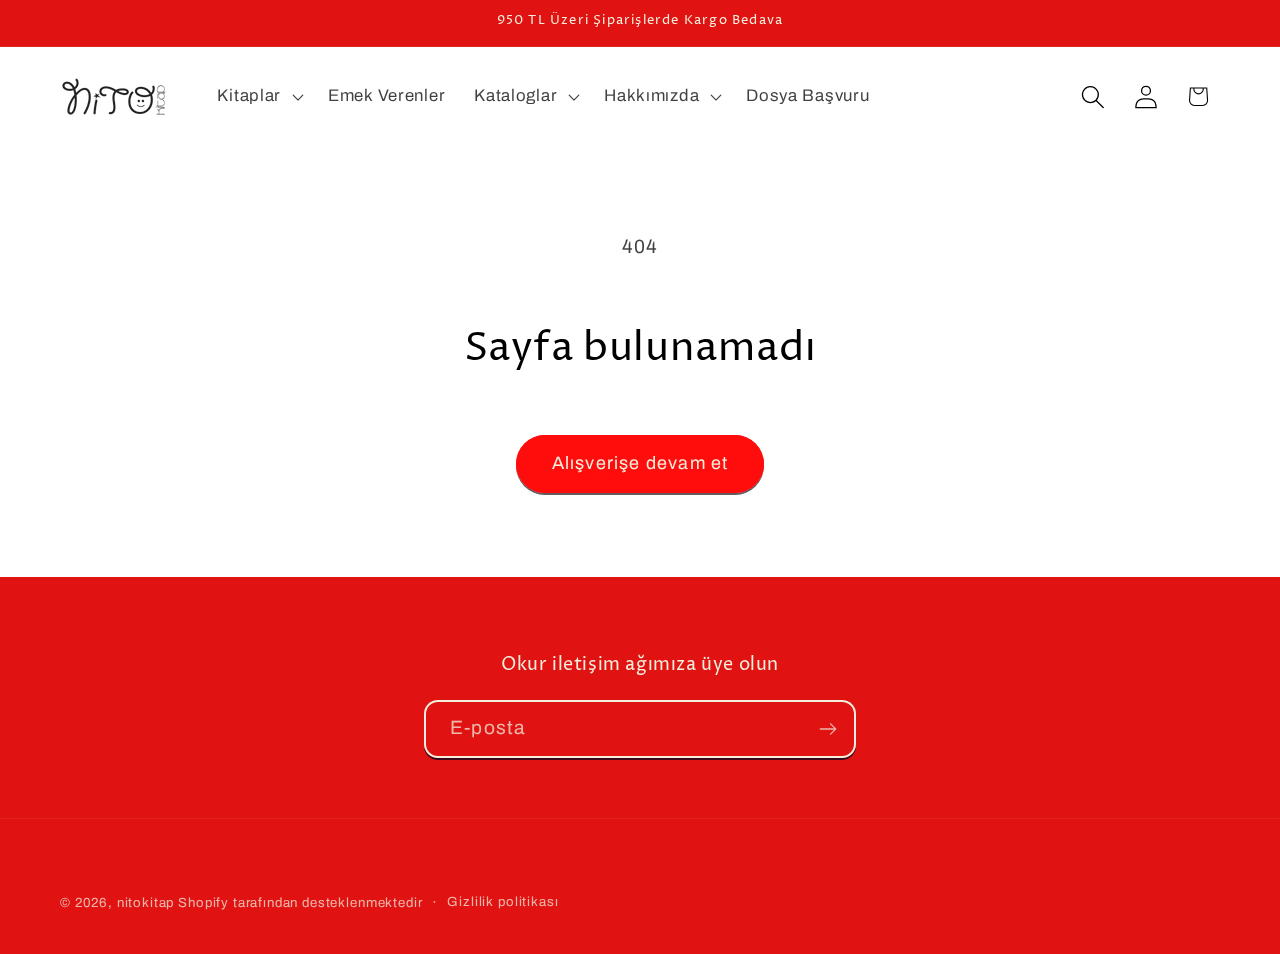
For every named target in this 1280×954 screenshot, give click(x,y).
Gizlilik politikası (502, 901)
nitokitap (146, 902)
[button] (258, 97)
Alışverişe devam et (640, 463)
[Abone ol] (827, 729)
